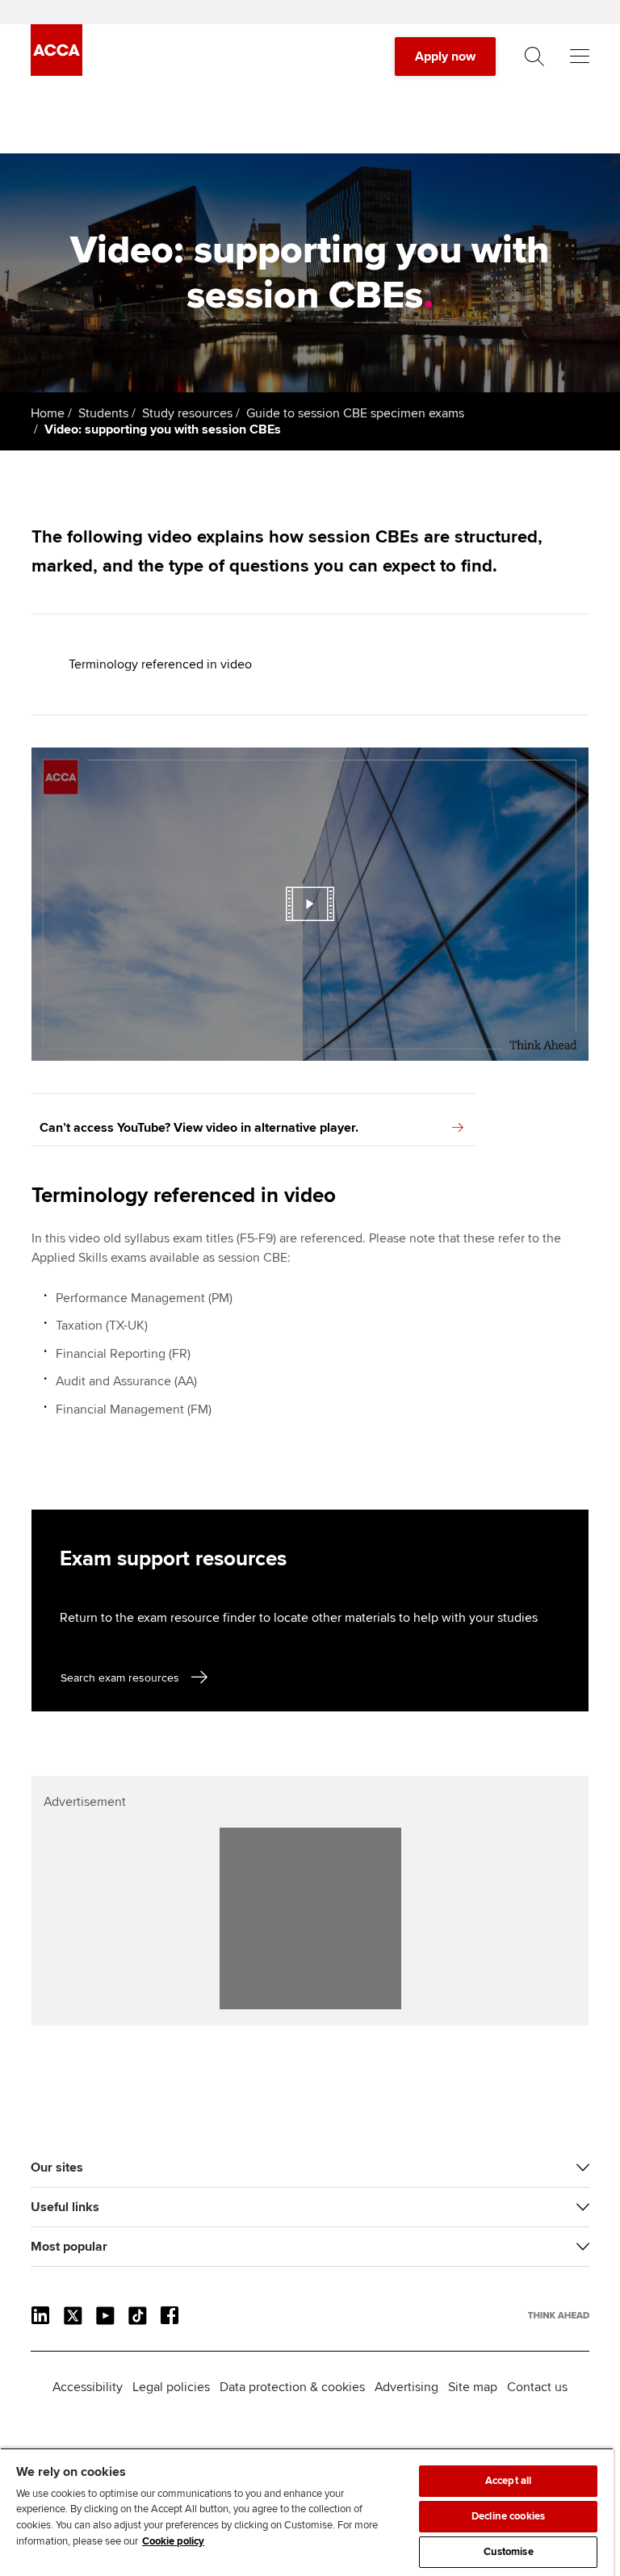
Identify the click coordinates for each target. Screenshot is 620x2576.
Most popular (69, 2247)
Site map (473, 2387)
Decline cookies (508, 2516)
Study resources (187, 413)
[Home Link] (559, 2315)
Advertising (406, 2387)
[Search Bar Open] (534, 57)
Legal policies (171, 2387)
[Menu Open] (580, 57)
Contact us (537, 2387)
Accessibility (88, 2387)
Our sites (57, 2168)
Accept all (508, 2481)
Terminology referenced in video (160, 664)
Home (48, 413)
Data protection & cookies (292, 2387)
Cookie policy (173, 2541)
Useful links (65, 2207)
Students (103, 413)
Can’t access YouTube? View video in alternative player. (199, 1128)
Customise (509, 2552)
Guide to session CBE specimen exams (355, 413)
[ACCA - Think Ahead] (57, 72)
